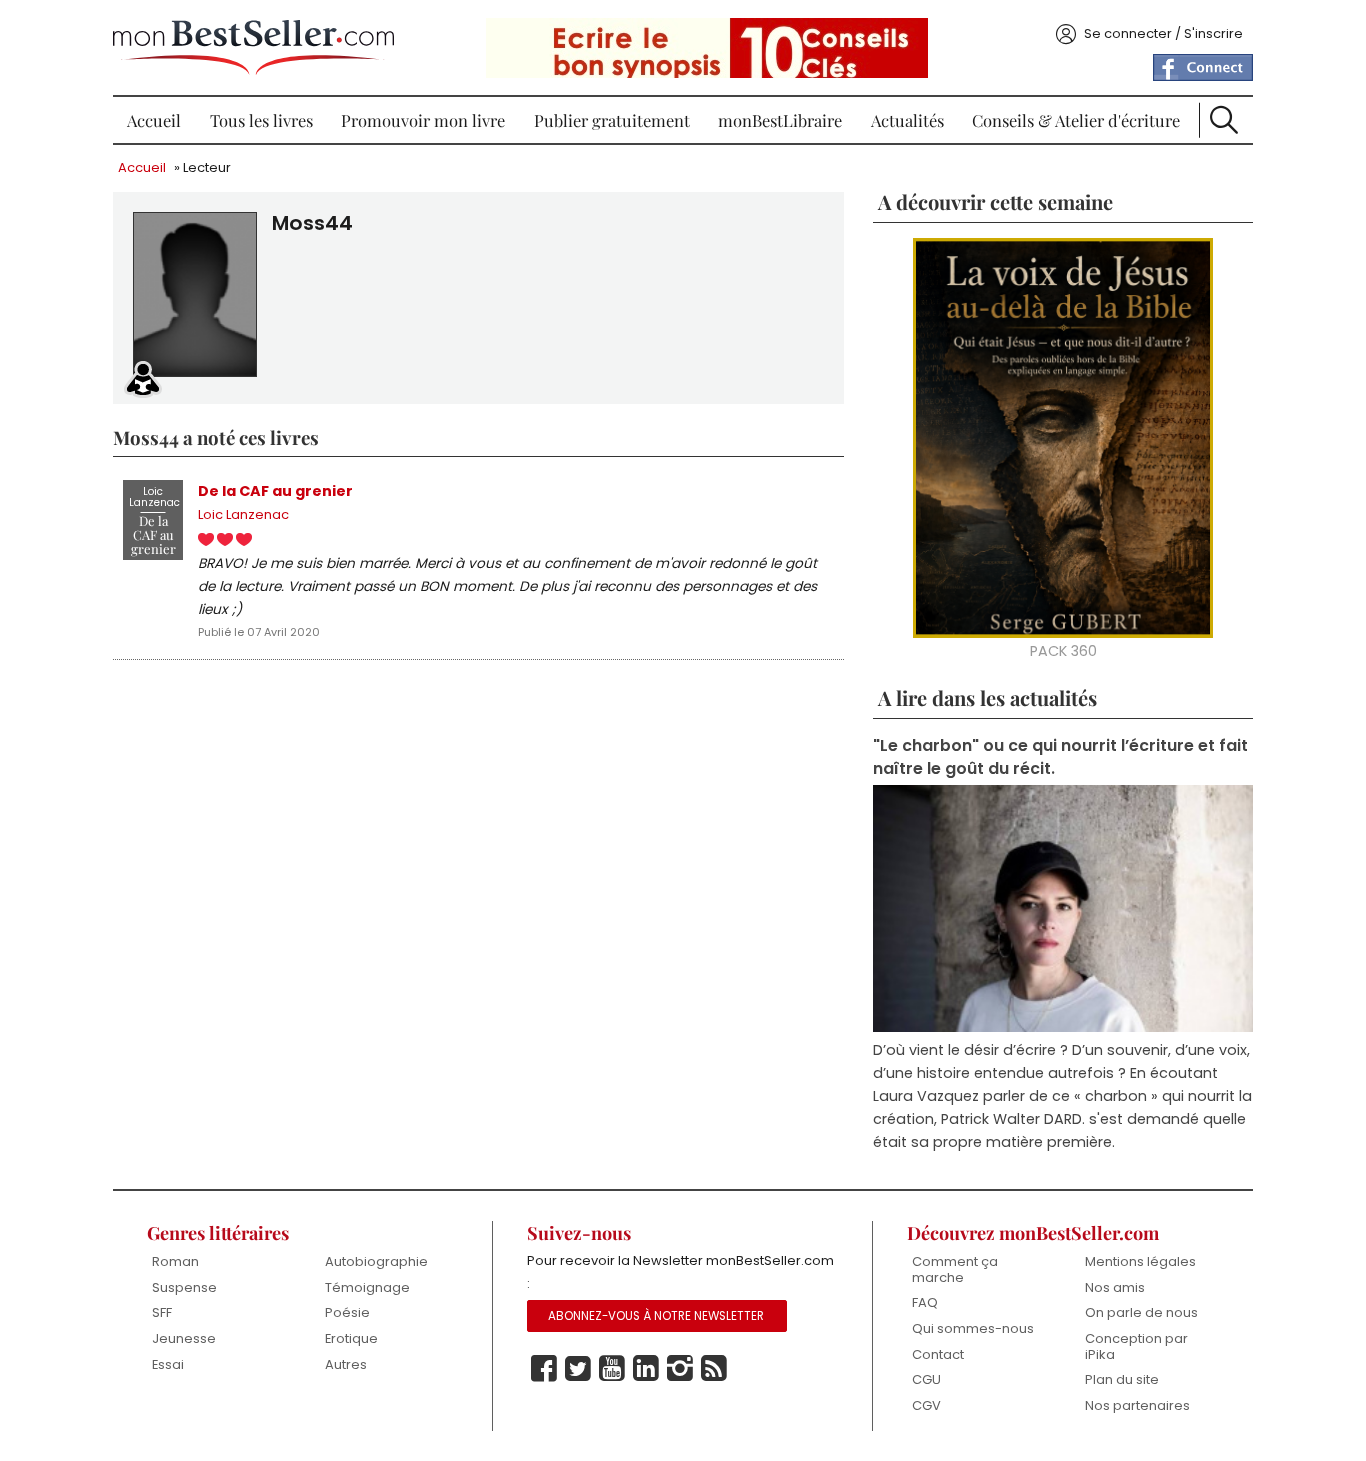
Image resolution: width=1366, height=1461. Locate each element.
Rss (714, 1369)
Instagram (680, 1369)
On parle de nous (1141, 1312)
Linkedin (646, 1369)
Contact (938, 1354)
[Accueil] (253, 47)
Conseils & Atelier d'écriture (1076, 120)
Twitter (578, 1369)
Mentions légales (1140, 1261)
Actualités (907, 120)
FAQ (925, 1302)
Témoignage (367, 1287)
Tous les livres (261, 120)
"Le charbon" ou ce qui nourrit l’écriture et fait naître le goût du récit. (1060, 757)
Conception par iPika (1136, 1346)
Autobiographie (376, 1261)
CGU (926, 1379)
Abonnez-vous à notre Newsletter (656, 1316)
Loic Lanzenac (243, 514)
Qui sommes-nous (973, 1328)
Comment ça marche (955, 1269)
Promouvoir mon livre (423, 120)
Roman (175, 1261)
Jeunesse (184, 1338)
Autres (346, 1364)
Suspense (184, 1287)
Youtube (612, 1369)
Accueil (154, 120)
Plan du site (1122, 1379)
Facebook (544, 1369)
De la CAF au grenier (275, 491)
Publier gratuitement (612, 120)
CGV (926, 1405)
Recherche (1224, 120)
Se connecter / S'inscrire (1163, 33)
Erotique (351, 1338)
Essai (168, 1364)
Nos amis (1115, 1287)
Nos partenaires (1137, 1405)
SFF (162, 1312)
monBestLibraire (780, 120)
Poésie (347, 1312)
